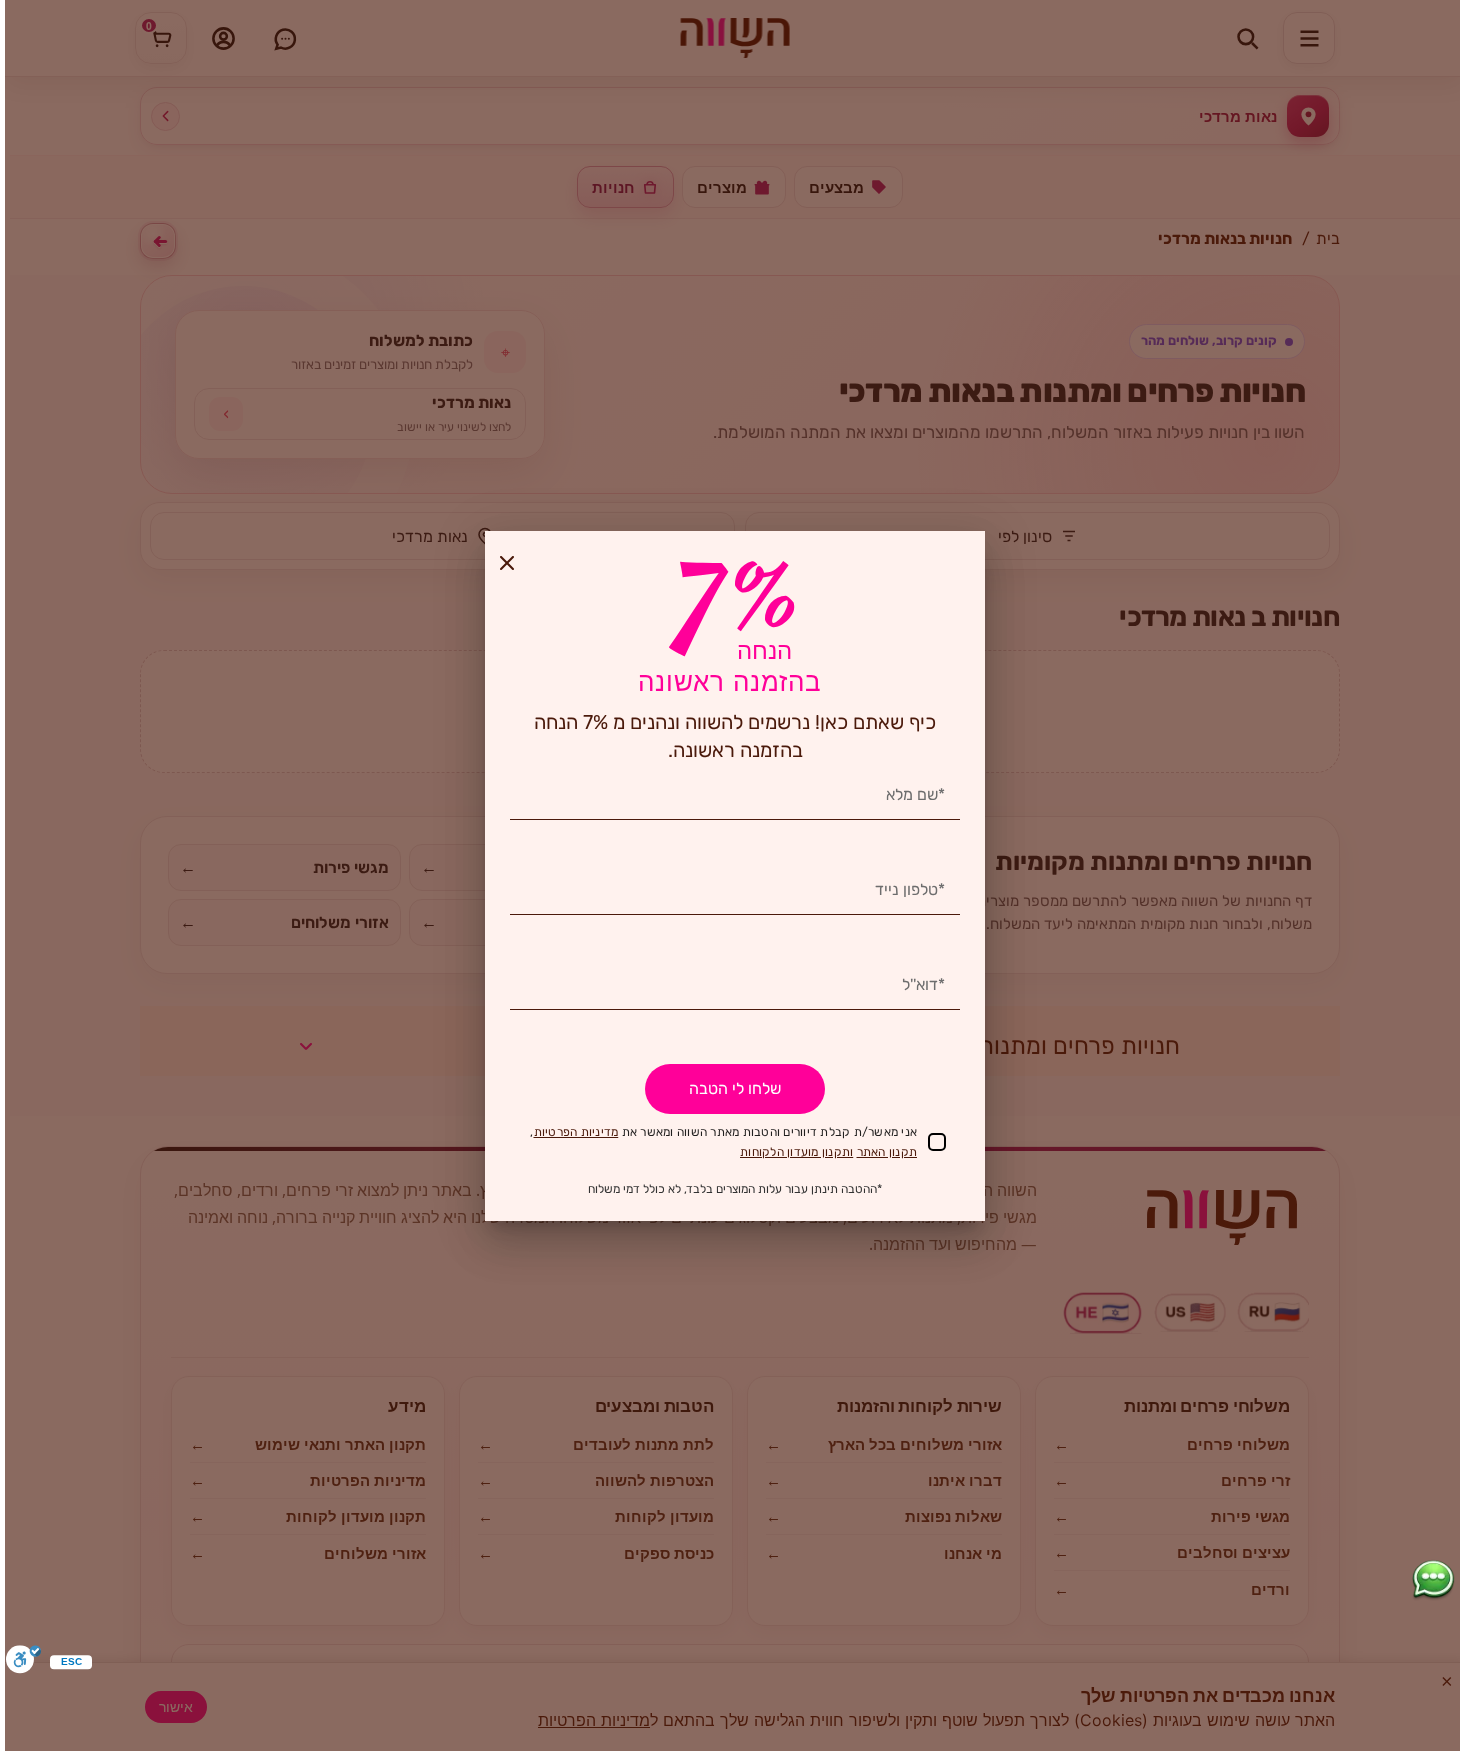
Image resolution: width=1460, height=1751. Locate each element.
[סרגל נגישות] (23, 1661)
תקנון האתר (887, 1152)
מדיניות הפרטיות (576, 1132)
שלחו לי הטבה (735, 1088)
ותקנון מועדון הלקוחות (796, 1152)
